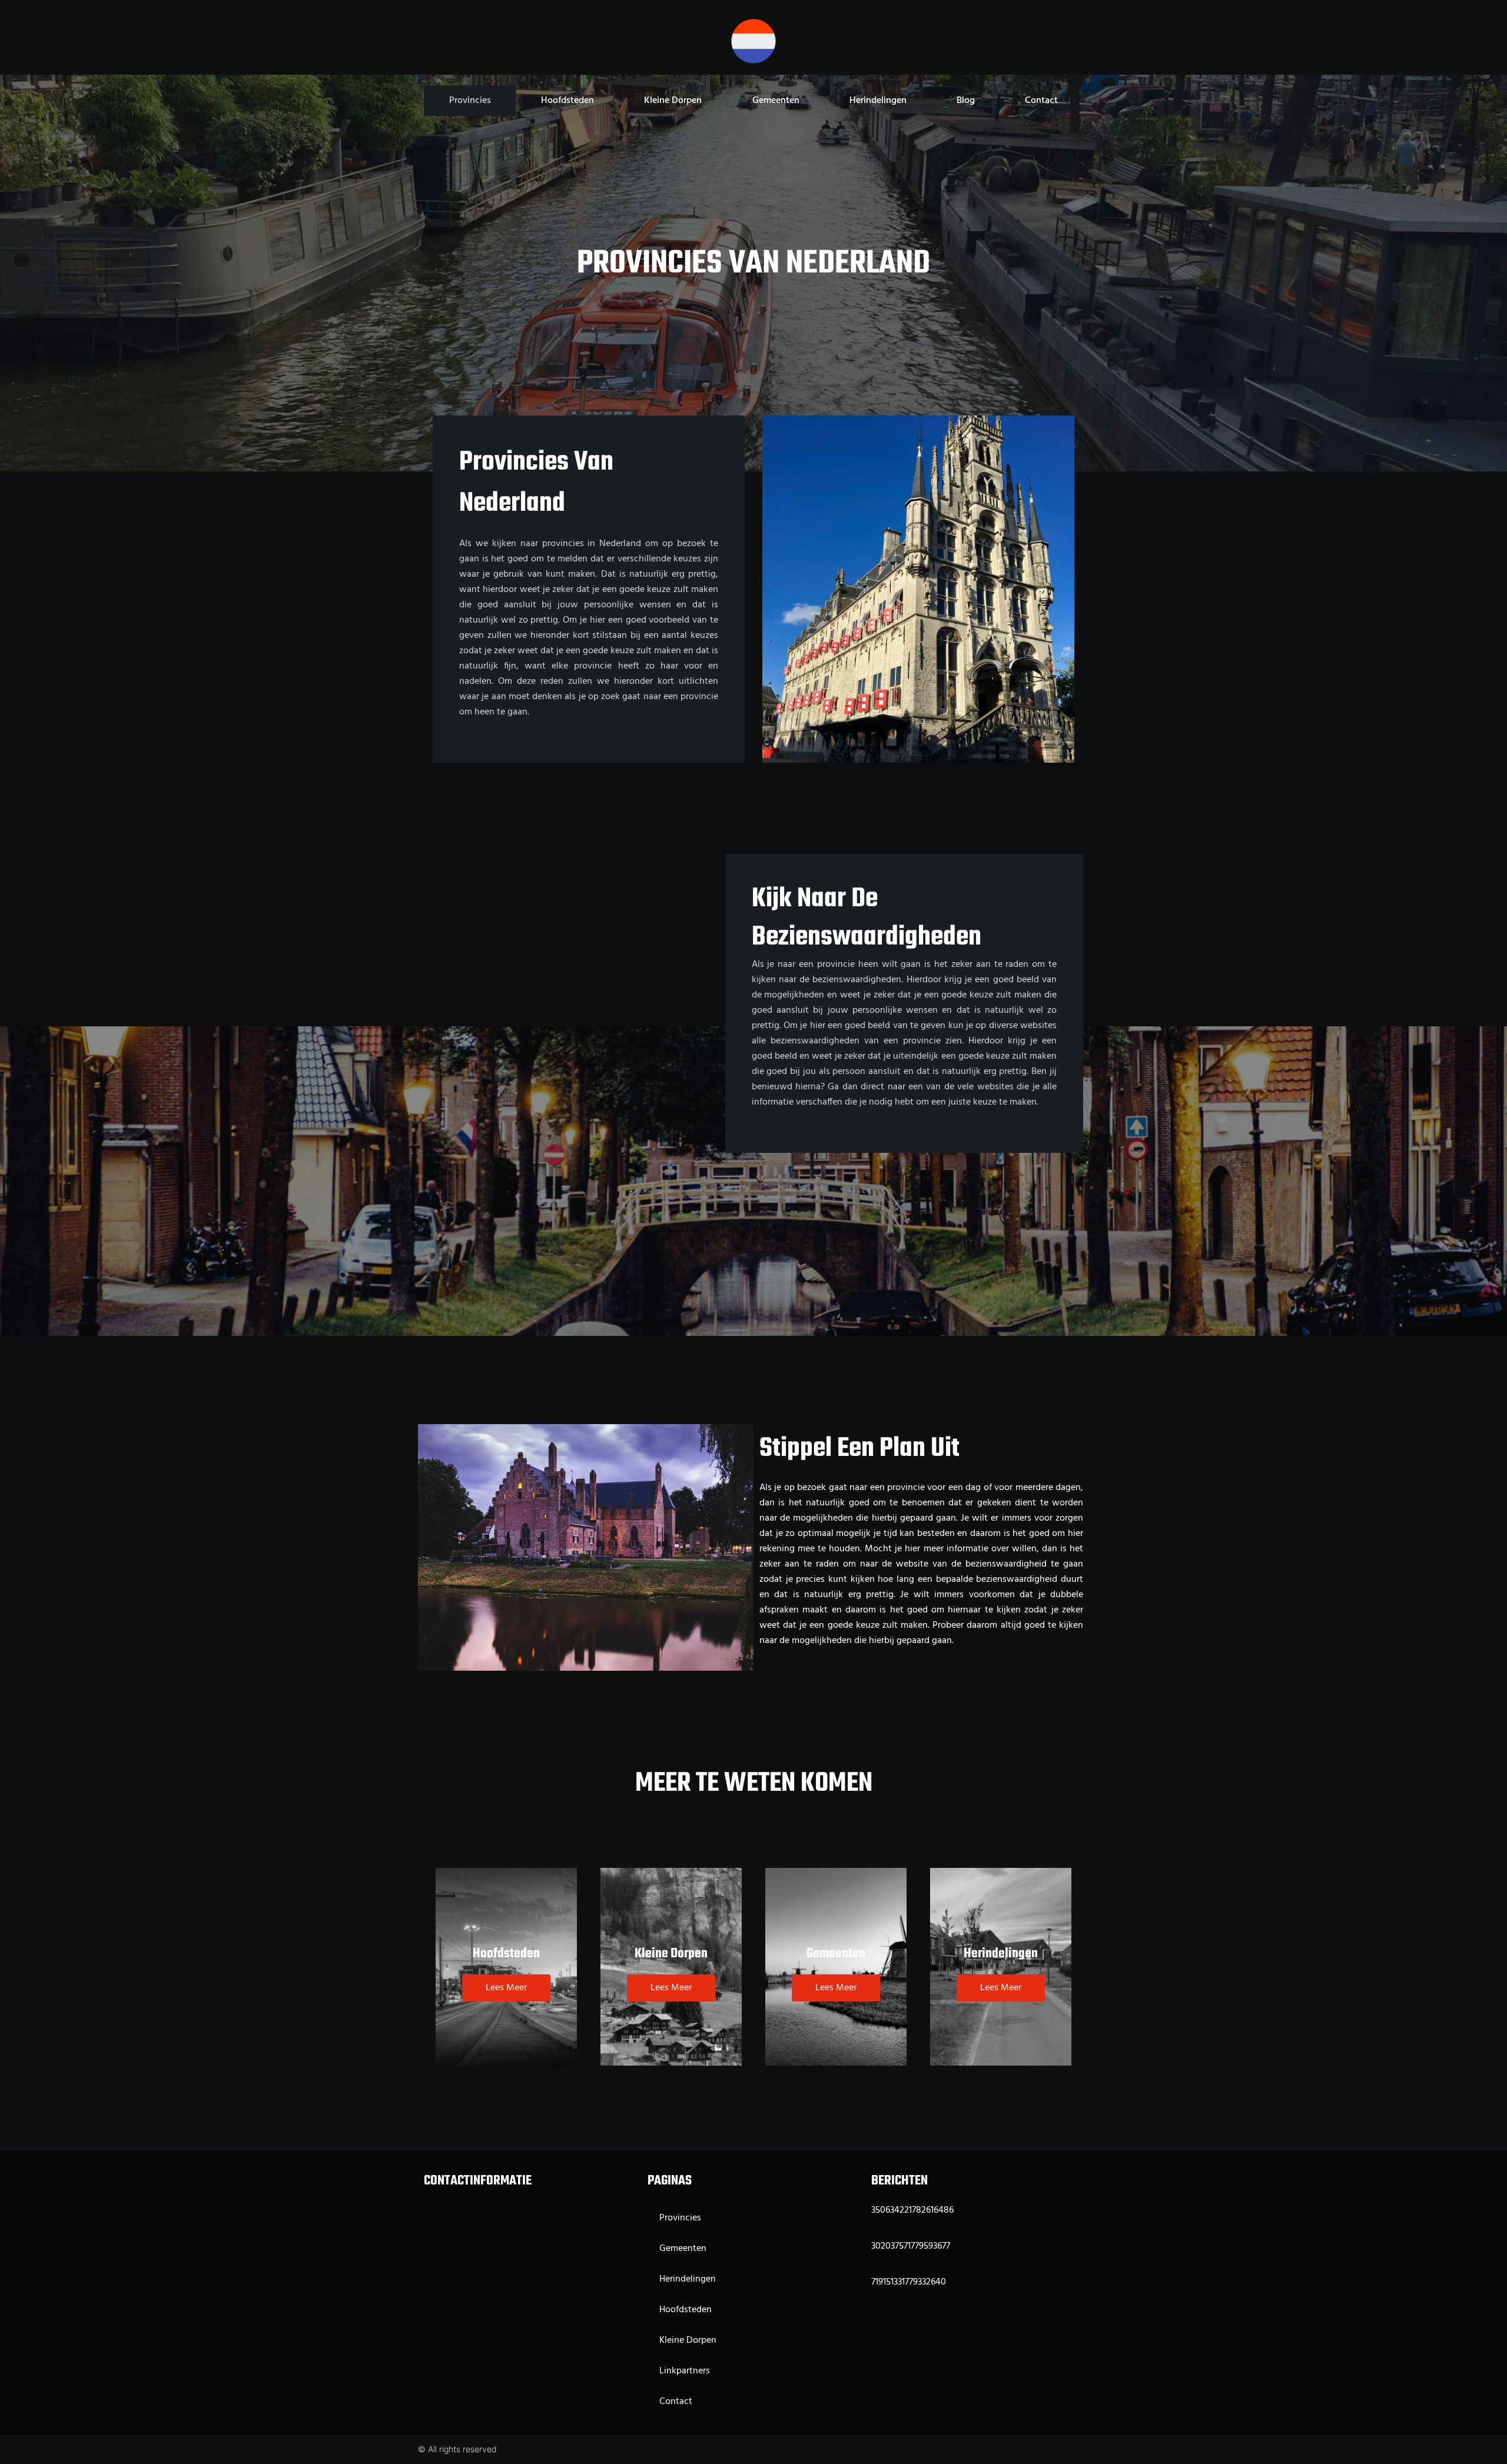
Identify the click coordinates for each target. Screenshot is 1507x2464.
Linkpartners (685, 2371)
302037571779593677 (911, 2246)
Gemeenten (776, 101)
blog (966, 101)
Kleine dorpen (673, 101)
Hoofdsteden (567, 101)
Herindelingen (878, 101)
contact (1041, 101)
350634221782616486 (912, 2210)
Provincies (470, 101)
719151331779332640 (909, 2282)
